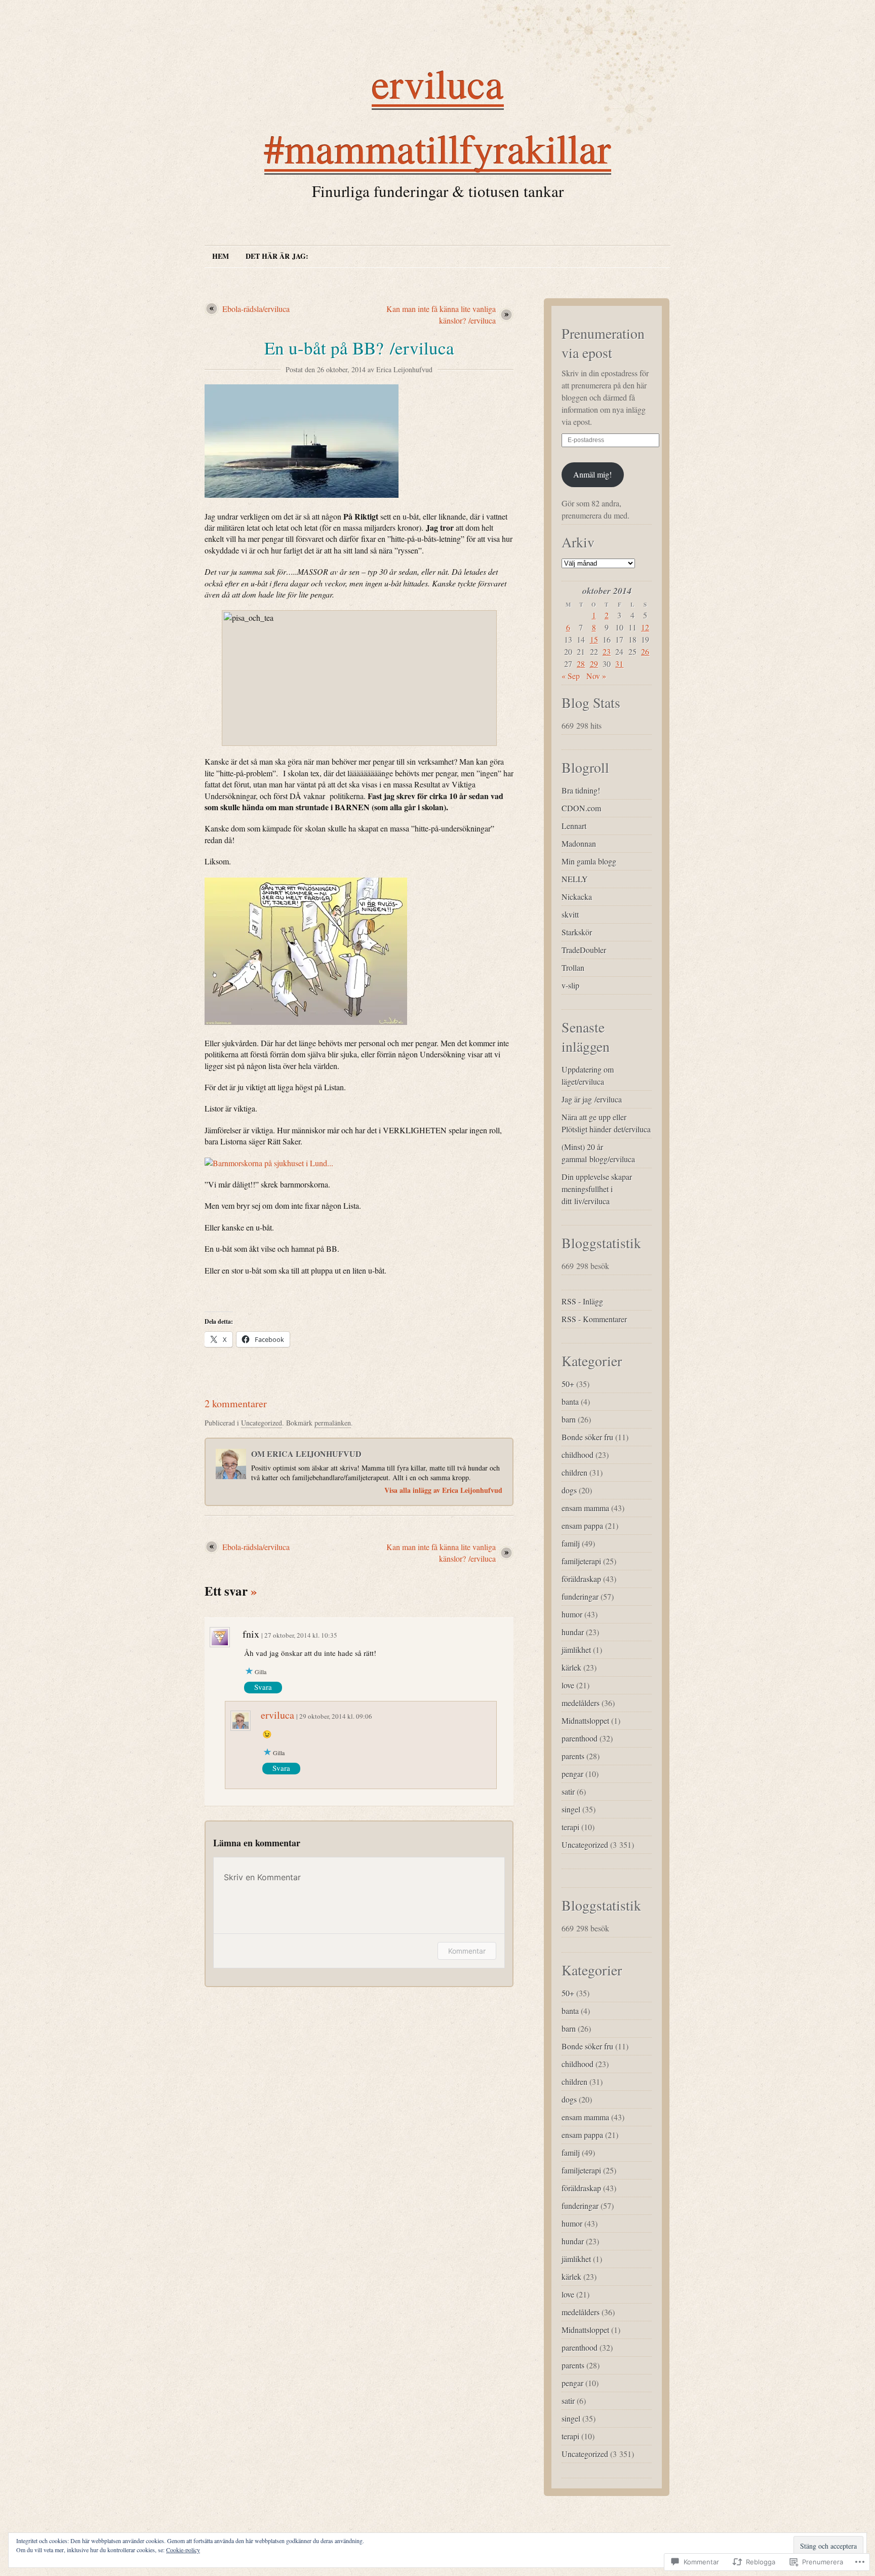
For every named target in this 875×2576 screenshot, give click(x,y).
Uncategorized (262, 1423)
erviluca (277, 1715)
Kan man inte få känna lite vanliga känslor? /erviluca (441, 314)
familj (571, 1543)
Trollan (573, 967)
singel (571, 1809)
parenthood (580, 1738)
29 (594, 664)
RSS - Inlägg (582, 1301)
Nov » (596, 676)
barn (569, 1419)
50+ (568, 1384)
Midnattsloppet (585, 1720)
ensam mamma (585, 1508)
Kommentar (467, 1951)
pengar (572, 1774)
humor (572, 1614)
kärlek (571, 1667)
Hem (221, 256)
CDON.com (581, 808)
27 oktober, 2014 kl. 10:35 (301, 1635)
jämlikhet (576, 1650)
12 (645, 627)
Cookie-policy (183, 2550)
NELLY (575, 879)
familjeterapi (581, 1561)
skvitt (570, 914)
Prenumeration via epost (603, 343)
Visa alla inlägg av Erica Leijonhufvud (443, 1490)
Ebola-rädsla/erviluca (256, 309)
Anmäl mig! (592, 474)
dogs (569, 1490)
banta (570, 1401)
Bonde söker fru (587, 1437)
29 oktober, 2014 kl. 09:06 (336, 1716)
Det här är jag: (277, 256)
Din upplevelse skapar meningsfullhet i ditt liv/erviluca (597, 1189)
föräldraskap (581, 1579)
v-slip (570, 985)
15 (594, 639)
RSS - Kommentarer (594, 1319)
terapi (570, 1827)
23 (607, 651)
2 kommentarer (236, 1403)
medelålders (581, 1703)
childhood (578, 1455)
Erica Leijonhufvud (404, 369)
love (568, 1685)
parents (573, 1756)
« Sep (571, 676)
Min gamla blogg (589, 861)
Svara (263, 1687)
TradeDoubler (584, 950)
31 (619, 664)
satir (568, 1791)
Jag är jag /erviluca (592, 1099)
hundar (573, 1632)
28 (581, 664)
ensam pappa (582, 1525)
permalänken (333, 1423)
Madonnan (579, 843)
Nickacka (577, 897)
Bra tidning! (581, 790)
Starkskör (577, 932)
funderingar (580, 1596)
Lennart (574, 826)
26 (645, 651)
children (574, 1472)
